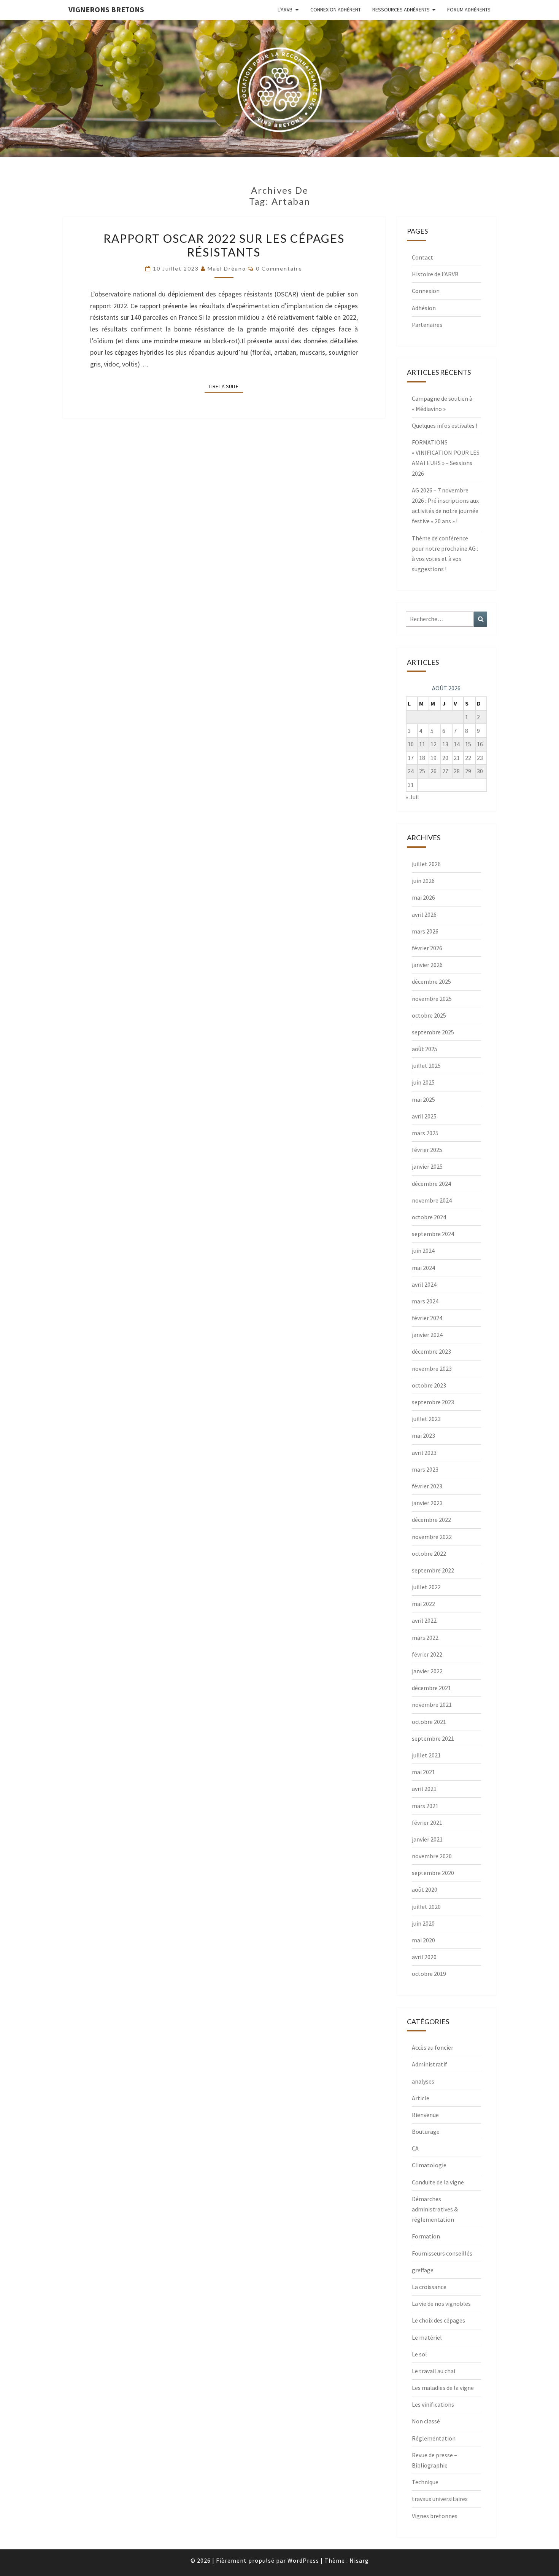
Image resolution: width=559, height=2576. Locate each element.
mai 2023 (423, 1435)
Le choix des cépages (438, 2320)
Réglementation (434, 2438)
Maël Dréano (227, 268)
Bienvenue (425, 2115)
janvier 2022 (427, 1671)
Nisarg (359, 2560)
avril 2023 (424, 1453)
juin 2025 (423, 1082)
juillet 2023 (426, 1419)
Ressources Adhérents (401, 10)
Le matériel (427, 2337)
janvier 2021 (427, 1839)
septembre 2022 (433, 1570)
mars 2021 (425, 1806)
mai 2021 (423, 1772)
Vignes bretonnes (435, 2516)
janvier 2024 (427, 1335)
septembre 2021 (433, 1738)
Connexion (426, 291)
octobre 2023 (429, 1385)
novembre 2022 (432, 1537)
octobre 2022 (429, 1553)
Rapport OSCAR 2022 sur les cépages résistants (224, 245)
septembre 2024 (433, 1234)
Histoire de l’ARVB (435, 274)
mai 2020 (423, 1940)
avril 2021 (424, 1789)
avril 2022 (424, 1620)
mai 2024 (423, 1268)
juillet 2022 (426, 1587)
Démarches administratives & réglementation (435, 2209)
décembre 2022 (431, 1520)
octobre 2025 (429, 1015)
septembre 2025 (433, 1032)
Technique (425, 2482)
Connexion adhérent (336, 10)
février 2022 (427, 1654)
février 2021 (427, 1822)
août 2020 (425, 1889)
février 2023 (427, 1486)
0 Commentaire (279, 268)
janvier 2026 (427, 965)
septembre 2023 (433, 1402)
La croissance (429, 2287)
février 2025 (427, 1150)
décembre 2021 (431, 1688)
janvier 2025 (427, 1166)
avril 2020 (424, 1957)
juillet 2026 (426, 864)
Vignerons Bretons (106, 9)
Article (421, 2098)
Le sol (419, 2354)
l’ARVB (285, 10)
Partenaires (427, 325)
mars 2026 (425, 931)
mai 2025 (423, 1099)
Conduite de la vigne (438, 2182)
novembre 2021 (432, 1705)
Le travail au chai (434, 2371)
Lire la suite (226, 386)
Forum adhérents (469, 10)
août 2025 (425, 1049)
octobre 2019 (429, 1974)
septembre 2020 (433, 1873)
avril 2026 (424, 914)
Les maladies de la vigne (443, 2388)
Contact (422, 257)
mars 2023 (425, 1469)
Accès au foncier (433, 2047)
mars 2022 (425, 1638)
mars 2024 (425, 1301)
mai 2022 (423, 1604)
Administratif (430, 2064)
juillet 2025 (426, 1066)
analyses (423, 2081)
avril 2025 (424, 1116)
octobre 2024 (429, 1217)
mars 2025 (425, 1133)
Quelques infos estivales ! (445, 425)
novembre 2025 (432, 999)
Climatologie (429, 2165)
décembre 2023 (431, 1351)
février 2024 (427, 1318)
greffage (423, 2270)
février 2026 (427, 948)
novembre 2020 (432, 1856)
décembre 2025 (431, 981)
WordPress (303, 2560)
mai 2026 (423, 897)
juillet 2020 (426, 1907)
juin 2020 (423, 1923)
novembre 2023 (432, 1368)
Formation (426, 2236)
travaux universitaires (440, 2499)
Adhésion (424, 308)
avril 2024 (424, 1284)
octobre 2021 (429, 1722)
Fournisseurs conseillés (442, 2253)
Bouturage (426, 2132)
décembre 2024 (431, 1184)
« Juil (412, 797)
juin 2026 (423, 881)
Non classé (426, 2421)
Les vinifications (433, 2404)
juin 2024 (423, 1251)
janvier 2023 (427, 1503)
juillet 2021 (426, 1755)
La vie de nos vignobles (441, 2304)
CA (415, 2148)
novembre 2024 (432, 1200)
